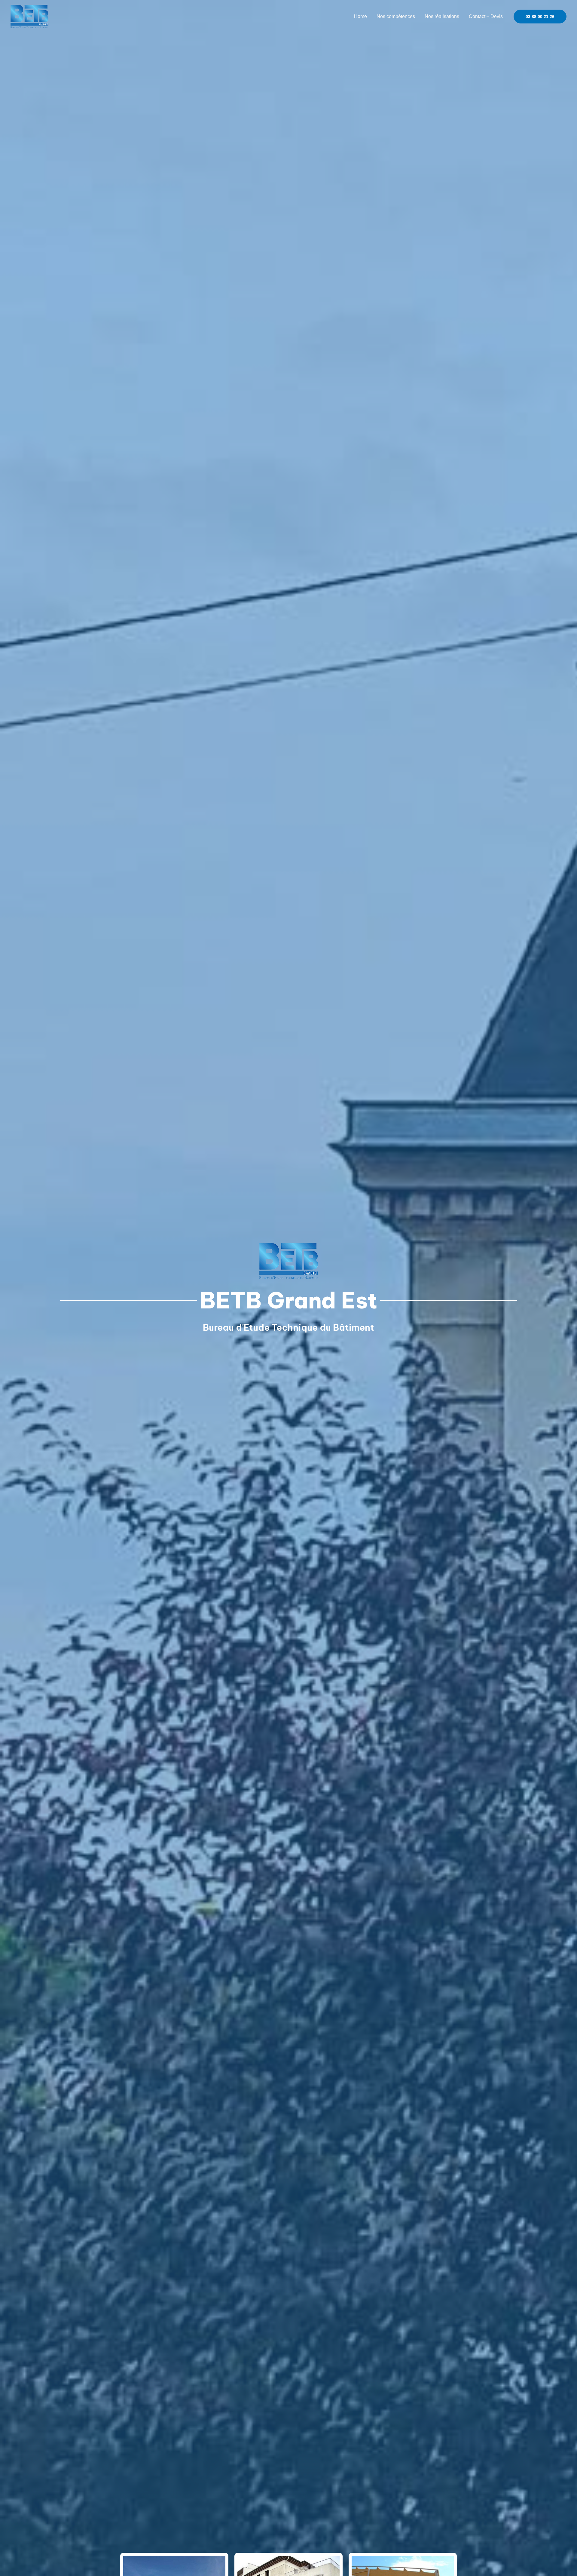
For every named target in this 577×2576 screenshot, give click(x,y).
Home (360, 16)
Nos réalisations (442, 16)
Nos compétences (396, 16)
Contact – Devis (486, 16)
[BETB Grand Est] (29, 16)
